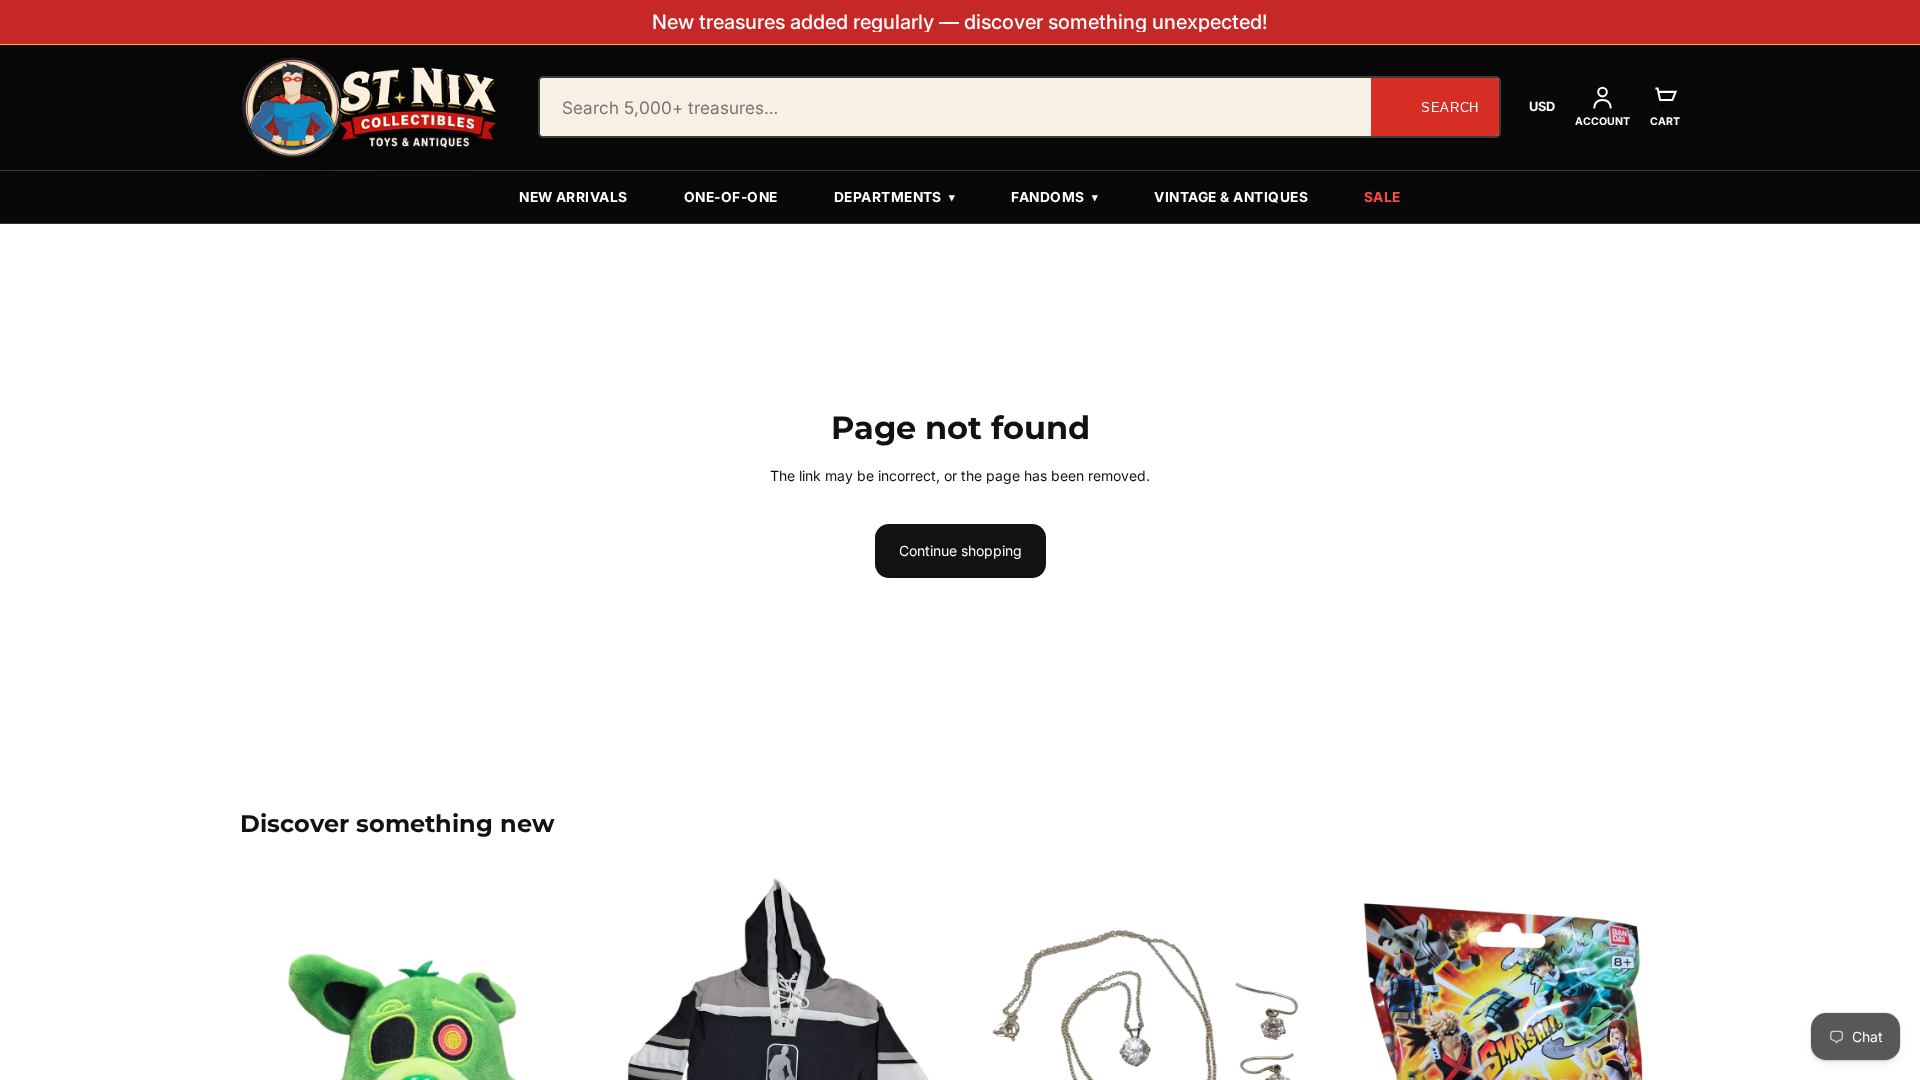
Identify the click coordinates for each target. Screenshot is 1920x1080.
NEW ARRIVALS (573, 197)
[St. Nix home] (370, 107)
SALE (1382, 197)
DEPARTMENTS (895, 197)
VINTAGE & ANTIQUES (1231, 197)
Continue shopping (960, 550)
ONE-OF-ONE (731, 197)
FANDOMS (1054, 197)
